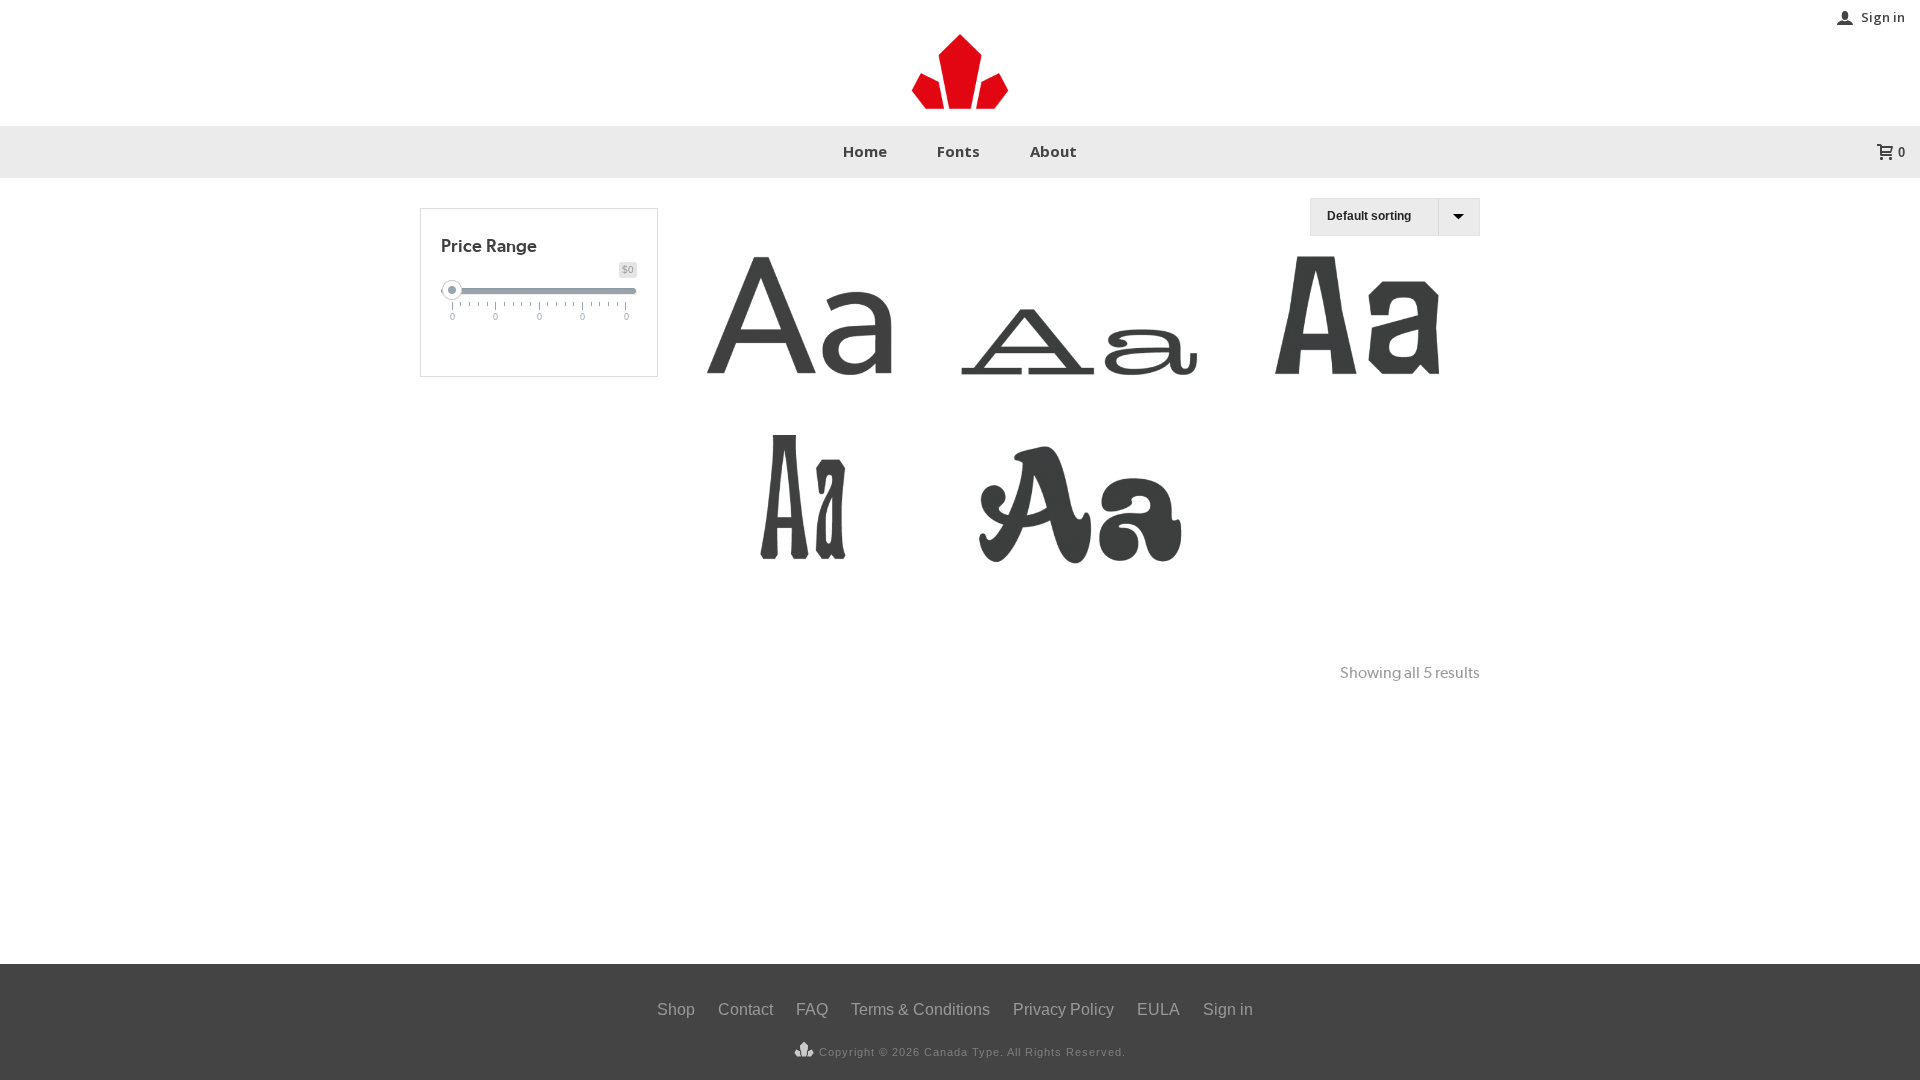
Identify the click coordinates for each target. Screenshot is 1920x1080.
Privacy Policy (1063, 1009)
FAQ (812, 1009)
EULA (1158, 1009)
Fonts (958, 151)
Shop (676, 1009)
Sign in (1883, 17)
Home (865, 151)
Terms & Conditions (920, 1009)
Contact (745, 1009)
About (1053, 151)
